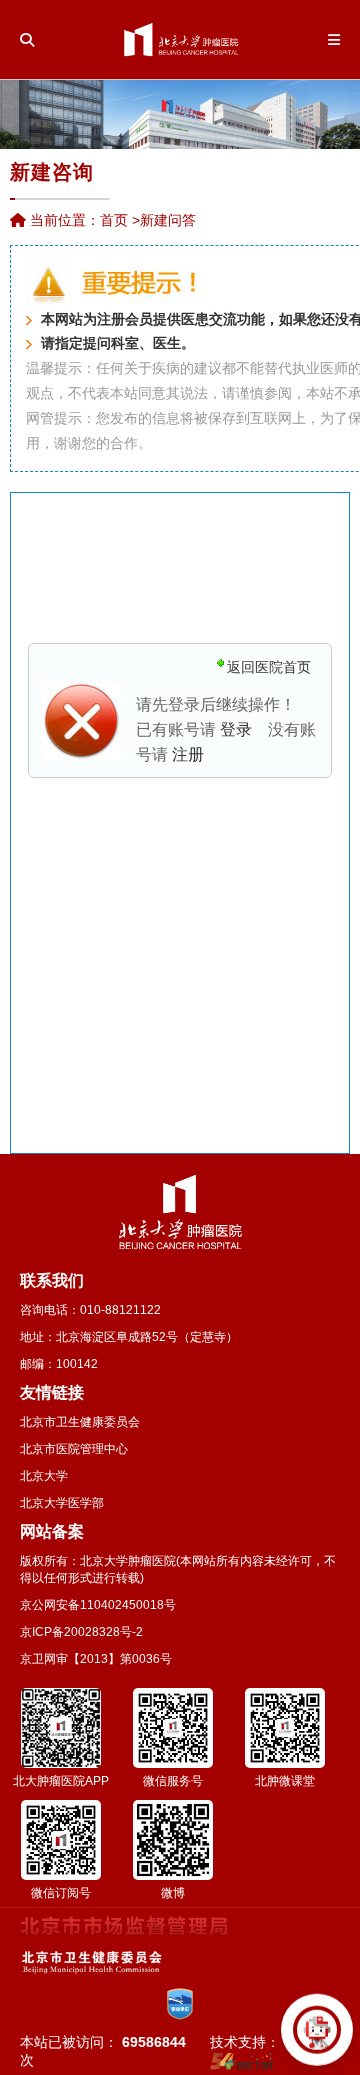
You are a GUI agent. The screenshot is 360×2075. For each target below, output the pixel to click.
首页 (114, 220)
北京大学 (44, 1476)
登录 (236, 729)
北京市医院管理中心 (74, 1449)
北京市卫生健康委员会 (80, 1422)
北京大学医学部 (62, 1503)
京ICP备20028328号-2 (81, 1632)
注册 (188, 754)
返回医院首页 (269, 667)
